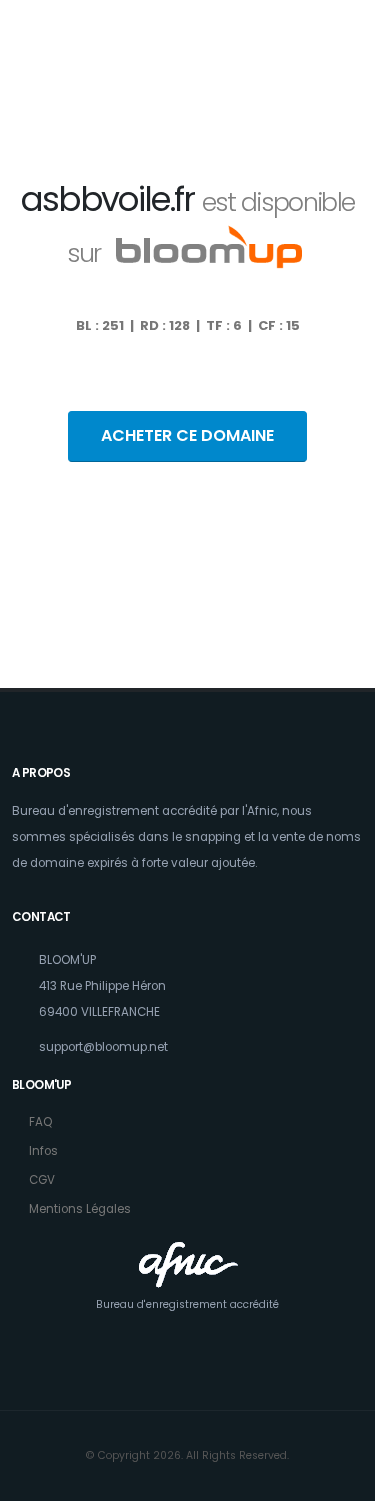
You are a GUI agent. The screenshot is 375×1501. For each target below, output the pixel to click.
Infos (43, 1151)
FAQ (40, 1122)
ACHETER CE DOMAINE (187, 435)
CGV (42, 1180)
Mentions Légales (80, 1209)
